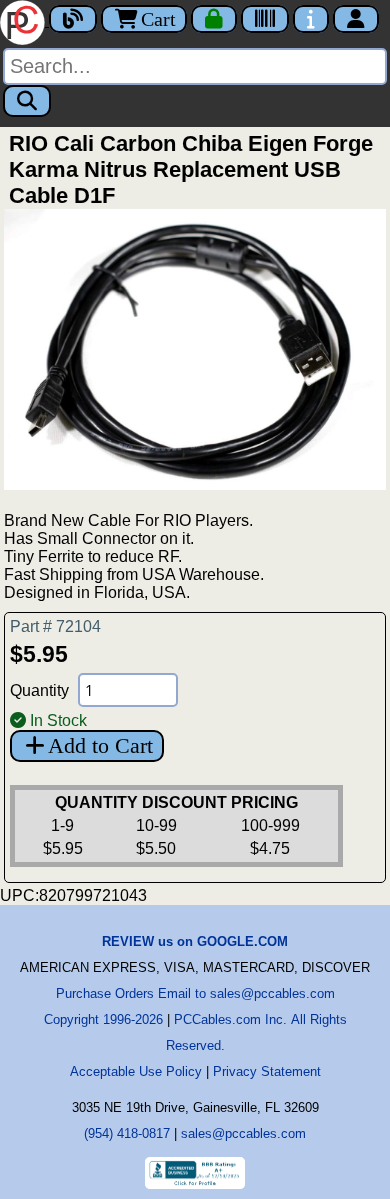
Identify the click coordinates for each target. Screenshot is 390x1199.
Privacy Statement (267, 1071)
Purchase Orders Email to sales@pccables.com (195, 993)
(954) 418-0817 (127, 1133)
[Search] (27, 101)
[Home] (24, 20)
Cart (158, 19)
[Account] (356, 19)
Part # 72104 (55, 626)
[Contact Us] (311, 19)
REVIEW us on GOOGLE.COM (195, 941)
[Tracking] (265, 19)
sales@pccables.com (243, 1133)
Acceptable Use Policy (136, 1071)
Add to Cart (100, 745)
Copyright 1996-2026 (103, 1019)
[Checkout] (214, 19)
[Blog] (73, 19)
